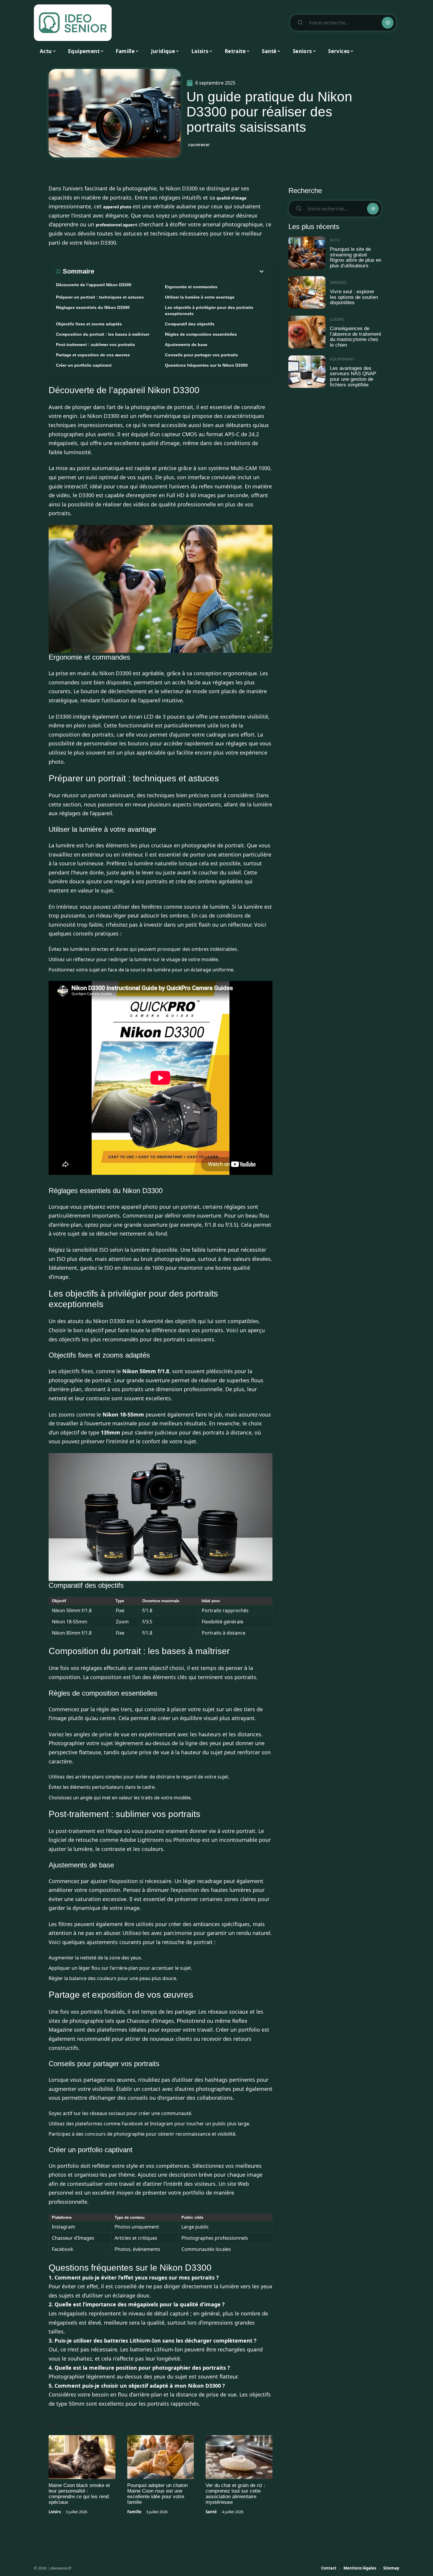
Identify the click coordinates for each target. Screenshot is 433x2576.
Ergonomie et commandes (191, 287)
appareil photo (117, 207)
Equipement (199, 145)
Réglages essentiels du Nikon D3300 (93, 307)
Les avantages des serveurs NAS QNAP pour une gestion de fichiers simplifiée (353, 377)
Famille (134, 2512)
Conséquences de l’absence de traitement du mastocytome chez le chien (356, 337)
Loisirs (55, 2512)
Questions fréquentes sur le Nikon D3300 (206, 365)
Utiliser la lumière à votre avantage (200, 297)
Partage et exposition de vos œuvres (93, 355)
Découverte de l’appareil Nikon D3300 (94, 285)
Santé (211, 2512)
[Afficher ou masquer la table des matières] (180, 271)
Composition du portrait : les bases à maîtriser (103, 334)
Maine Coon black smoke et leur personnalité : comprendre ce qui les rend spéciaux (79, 2494)
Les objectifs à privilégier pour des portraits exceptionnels (209, 311)
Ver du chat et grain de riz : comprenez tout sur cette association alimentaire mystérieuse (235, 2494)
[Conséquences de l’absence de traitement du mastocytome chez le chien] (307, 332)
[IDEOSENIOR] (73, 23)
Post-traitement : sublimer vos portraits (95, 345)
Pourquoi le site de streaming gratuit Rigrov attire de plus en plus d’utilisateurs (356, 257)
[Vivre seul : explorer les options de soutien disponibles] (307, 293)
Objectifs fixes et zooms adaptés (89, 324)
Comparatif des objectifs (190, 324)
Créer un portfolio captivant (84, 365)
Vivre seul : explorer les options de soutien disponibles (354, 297)
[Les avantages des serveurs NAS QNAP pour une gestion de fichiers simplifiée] (307, 372)
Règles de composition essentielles (201, 334)
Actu (335, 240)
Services (338, 282)
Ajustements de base (186, 345)
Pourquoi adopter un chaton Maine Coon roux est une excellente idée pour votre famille (157, 2494)
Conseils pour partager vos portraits (201, 355)
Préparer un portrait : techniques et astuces (100, 297)
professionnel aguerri (116, 225)
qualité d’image (232, 198)
